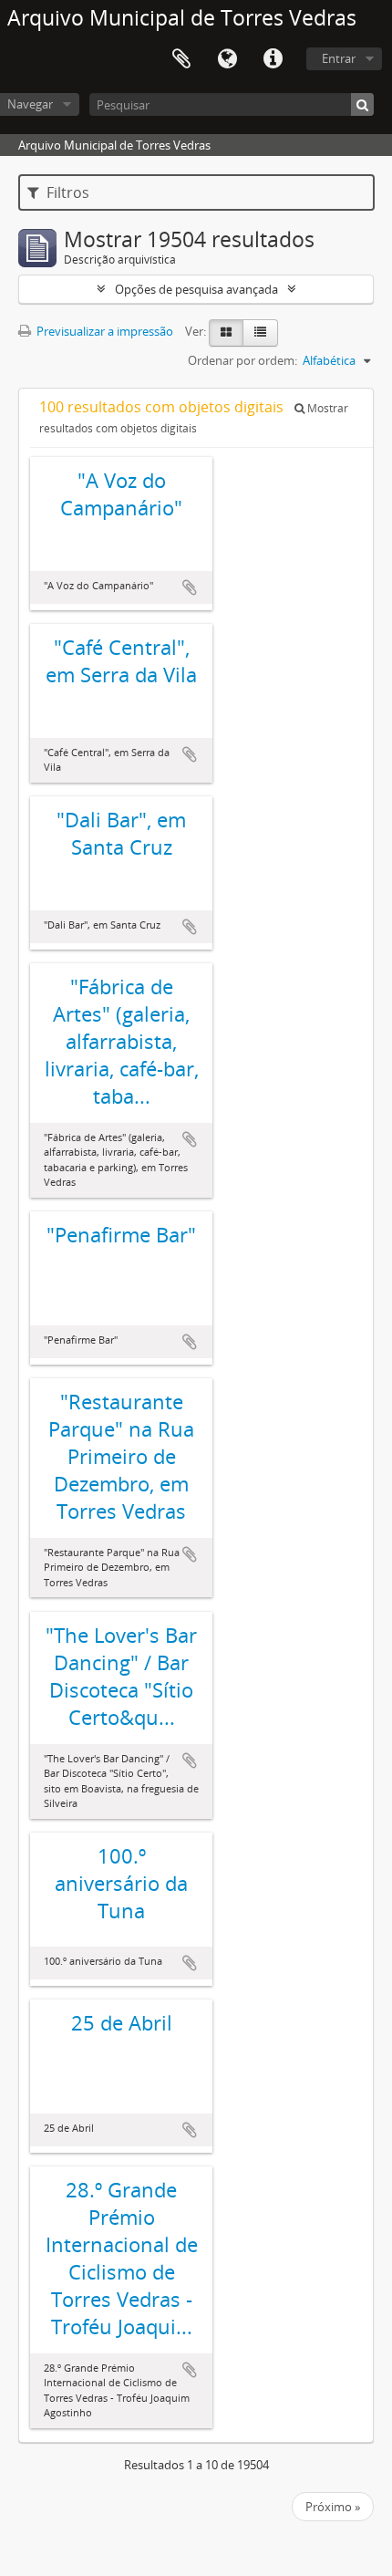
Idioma (227, 59)
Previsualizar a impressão (103, 331)
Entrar (339, 58)
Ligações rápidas (273, 59)
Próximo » (333, 2507)
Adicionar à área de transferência (190, 587)
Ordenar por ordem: (242, 360)
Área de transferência (181, 59)
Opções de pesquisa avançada (196, 289)
